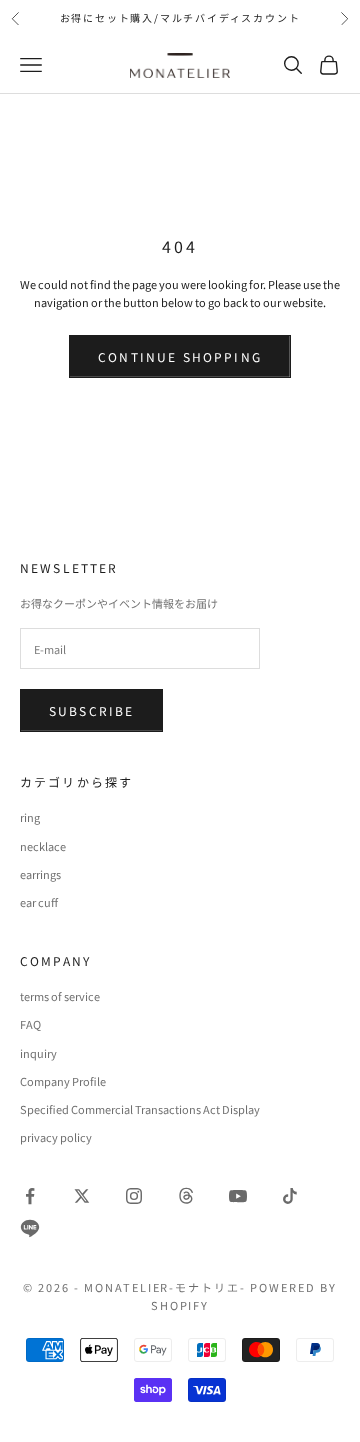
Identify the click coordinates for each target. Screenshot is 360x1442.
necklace (43, 846)
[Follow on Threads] (186, 1196)
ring (30, 817)
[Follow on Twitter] (82, 1196)
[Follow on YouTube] (238, 1196)
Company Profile (63, 1081)
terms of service (60, 996)
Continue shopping (180, 356)
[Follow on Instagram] (134, 1196)
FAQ (30, 1024)
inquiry (38, 1053)
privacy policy (56, 1137)
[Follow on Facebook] (30, 1196)
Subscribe (91, 710)
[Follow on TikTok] (290, 1196)
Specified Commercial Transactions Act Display (140, 1109)
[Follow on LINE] (30, 1228)
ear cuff (39, 902)
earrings (40, 874)
